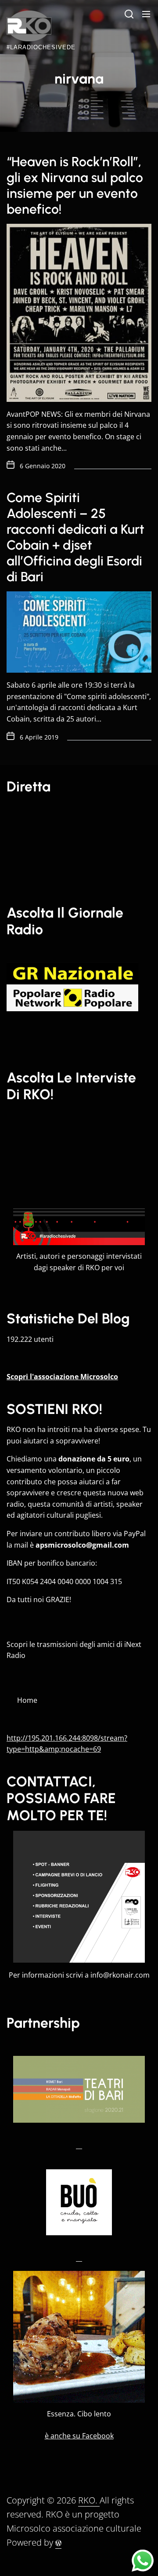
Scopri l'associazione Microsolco (62, 1377)
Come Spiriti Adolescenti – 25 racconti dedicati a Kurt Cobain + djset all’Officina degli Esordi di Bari (75, 537)
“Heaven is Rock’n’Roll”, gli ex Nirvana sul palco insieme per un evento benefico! (75, 185)
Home (27, 1700)
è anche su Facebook (79, 2436)
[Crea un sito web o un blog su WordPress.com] (58, 2543)
